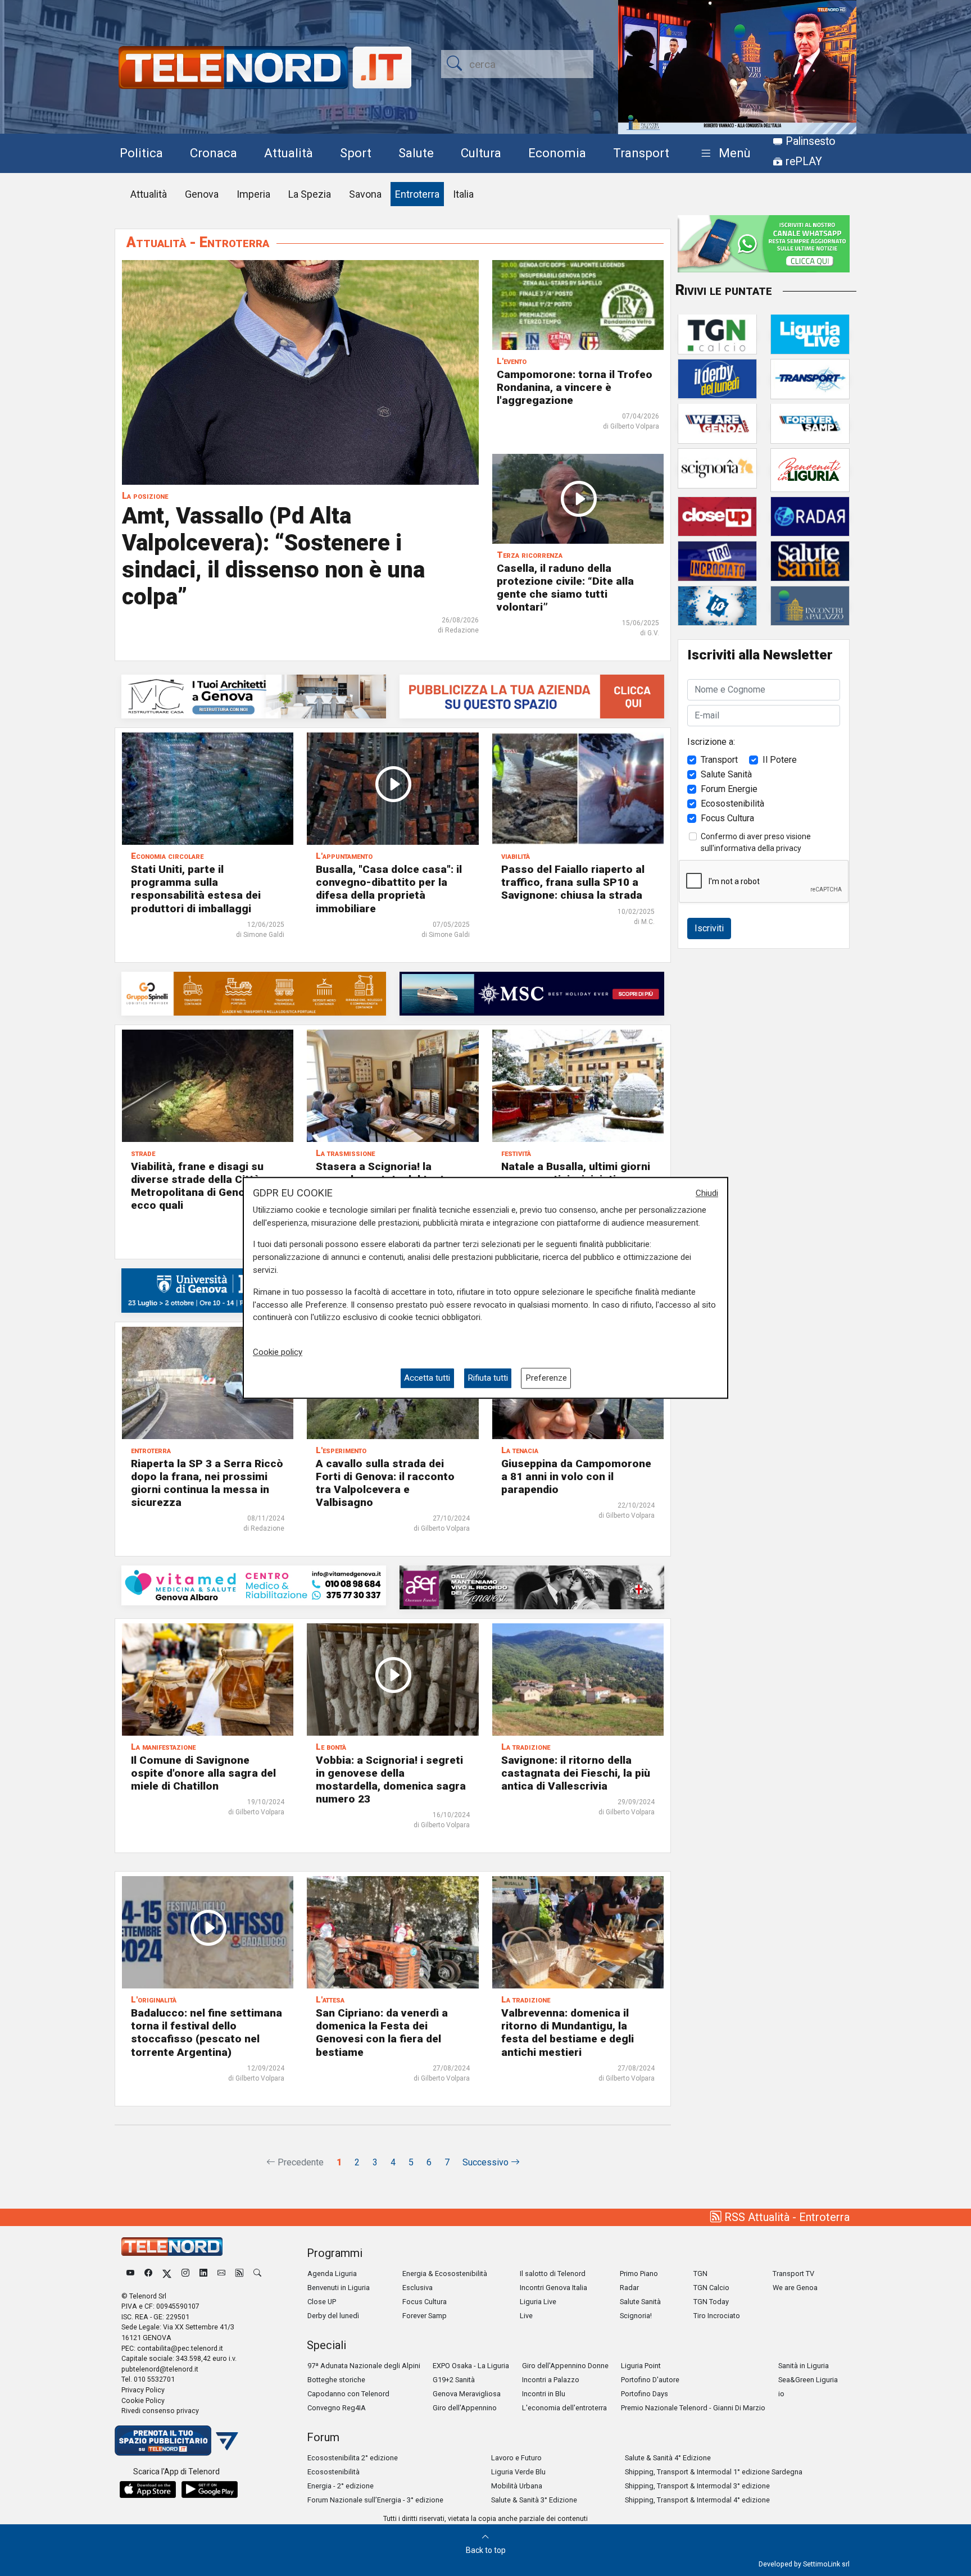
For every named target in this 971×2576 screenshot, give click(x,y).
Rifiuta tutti (488, 1378)
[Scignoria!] (717, 468)
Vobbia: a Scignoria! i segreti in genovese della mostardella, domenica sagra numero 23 (391, 1779)
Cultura (481, 153)
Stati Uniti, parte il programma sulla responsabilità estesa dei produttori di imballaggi (196, 889)
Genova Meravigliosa (467, 2394)
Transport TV (793, 2274)
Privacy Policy (143, 2390)
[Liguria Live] (810, 333)
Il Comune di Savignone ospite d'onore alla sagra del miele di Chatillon (203, 1773)
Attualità (289, 153)
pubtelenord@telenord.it (160, 2369)
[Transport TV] (810, 378)
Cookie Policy (143, 2400)
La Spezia (310, 194)
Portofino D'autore (650, 2380)
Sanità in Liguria (804, 2366)
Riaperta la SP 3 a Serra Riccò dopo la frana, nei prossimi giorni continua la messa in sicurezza (207, 1483)
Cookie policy (278, 1352)
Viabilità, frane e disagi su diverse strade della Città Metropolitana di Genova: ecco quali (197, 1186)
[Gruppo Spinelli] (254, 993)
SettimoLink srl (826, 2564)
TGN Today (711, 2302)
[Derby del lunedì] (717, 378)
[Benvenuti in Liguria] (810, 469)
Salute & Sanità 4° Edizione (668, 2458)
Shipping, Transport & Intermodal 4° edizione (697, 2500)
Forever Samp (425, 2316)
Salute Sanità (726, 774)
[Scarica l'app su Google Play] (210, 2489)
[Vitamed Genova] (254, 1585)
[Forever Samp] (810, 423)
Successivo (487, 2162)
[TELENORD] (172, 2247)
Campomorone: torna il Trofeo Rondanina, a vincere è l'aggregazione (575, 387)
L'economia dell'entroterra (564, 2408)
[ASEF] (532, 1587)
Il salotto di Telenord (553, 2274)
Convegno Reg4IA (337, 2408)
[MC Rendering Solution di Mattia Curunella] (254, 696)
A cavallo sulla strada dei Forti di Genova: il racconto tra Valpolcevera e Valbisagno (385, 1483)
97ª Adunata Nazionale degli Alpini (364, 2366)
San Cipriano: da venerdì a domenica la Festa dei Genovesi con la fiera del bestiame (382, 2032)
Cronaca (214, 153)
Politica (141, 153)
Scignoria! (636, 2316)
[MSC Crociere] (532, 993)
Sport (356, 153)
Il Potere (780, 759)
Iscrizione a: (711, 741)
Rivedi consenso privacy (160, 2411)
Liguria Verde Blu (518, 2472)
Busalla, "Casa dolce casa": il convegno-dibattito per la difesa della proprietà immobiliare (389, 889)
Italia (463, 194)
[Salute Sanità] (810, 560)
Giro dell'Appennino (465, 2408)
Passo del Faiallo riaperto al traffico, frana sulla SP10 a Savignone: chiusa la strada (573, 882)
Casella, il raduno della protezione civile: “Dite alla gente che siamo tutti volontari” (565, 588)
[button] (723, 154)
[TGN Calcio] (717, 333)
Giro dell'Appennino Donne (565, 2366)
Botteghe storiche (336, 2380)
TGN (700, 2274)
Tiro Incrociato (717, 2316)
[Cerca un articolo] (257, 2274)
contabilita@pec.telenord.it (180, 2348)
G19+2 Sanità (454, 2380)
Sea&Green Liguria (808, 2380)
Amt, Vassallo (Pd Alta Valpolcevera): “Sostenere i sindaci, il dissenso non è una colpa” (273, 556)
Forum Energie (729, 788)
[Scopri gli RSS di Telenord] (239, 2274)
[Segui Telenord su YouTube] (130, 2274)
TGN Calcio (711, 2288)
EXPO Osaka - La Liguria (471, 2366)
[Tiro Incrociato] (717, 560)
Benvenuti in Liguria (339, 2288)
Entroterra (417, 194)
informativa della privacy (758, 848)
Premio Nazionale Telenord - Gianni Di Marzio (693, 2408)
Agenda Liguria (332, 2274)
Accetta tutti (427, 1378)
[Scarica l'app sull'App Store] (148, 2489)
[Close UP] (717, 516)
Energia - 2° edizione (341, 2486)
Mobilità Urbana (517, 2486)
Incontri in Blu (544, 2394)
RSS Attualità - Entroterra (786, 2217)
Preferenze (546, 1378)
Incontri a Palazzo (551, 2380)
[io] (717, 605)
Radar (629, 2288)
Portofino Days (645, 2394)
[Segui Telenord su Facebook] (148, 2274)
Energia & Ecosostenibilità (445, 2274)
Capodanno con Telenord (348, 2394)
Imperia (253, 194)
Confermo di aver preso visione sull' (756, 842)
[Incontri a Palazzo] (810, 605)
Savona (365, 194)
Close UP (322, 2302)
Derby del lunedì (333, 2316)
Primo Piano (639, 2274)
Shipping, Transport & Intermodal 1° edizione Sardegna (714, 2472)
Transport (641, 153)
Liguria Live (538, 2302)
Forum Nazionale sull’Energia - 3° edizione (375, 2500)
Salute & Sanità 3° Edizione (534, 2500)
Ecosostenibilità (732, 803)
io (781, 2394)
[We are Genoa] (717, 423)
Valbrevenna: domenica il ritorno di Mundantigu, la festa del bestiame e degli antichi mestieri (568, 2032)
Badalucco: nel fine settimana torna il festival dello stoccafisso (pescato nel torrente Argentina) (207, 2032)
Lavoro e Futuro (516, 2458)
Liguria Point (641, 2366)
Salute (416, 153)
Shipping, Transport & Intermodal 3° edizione (697, 2486)
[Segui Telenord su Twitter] (167, 2274)
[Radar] (810, 516)
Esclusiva (418, 2288)
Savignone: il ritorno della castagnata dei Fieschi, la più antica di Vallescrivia (576, 1773)
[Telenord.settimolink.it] (532, 696)
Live (526, 2316)
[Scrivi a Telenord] (221, 2274)
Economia (557, 153)
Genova (202, 194)
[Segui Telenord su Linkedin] (203, 2274)
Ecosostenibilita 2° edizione (353, 2458)
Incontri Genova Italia (553, 2288)
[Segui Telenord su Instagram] (185, 2274)
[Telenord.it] (176, 2440)
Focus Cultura (727, 818)
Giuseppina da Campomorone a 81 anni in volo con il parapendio (576, 1476)
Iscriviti (709, 928)
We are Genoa (795, 2288)
